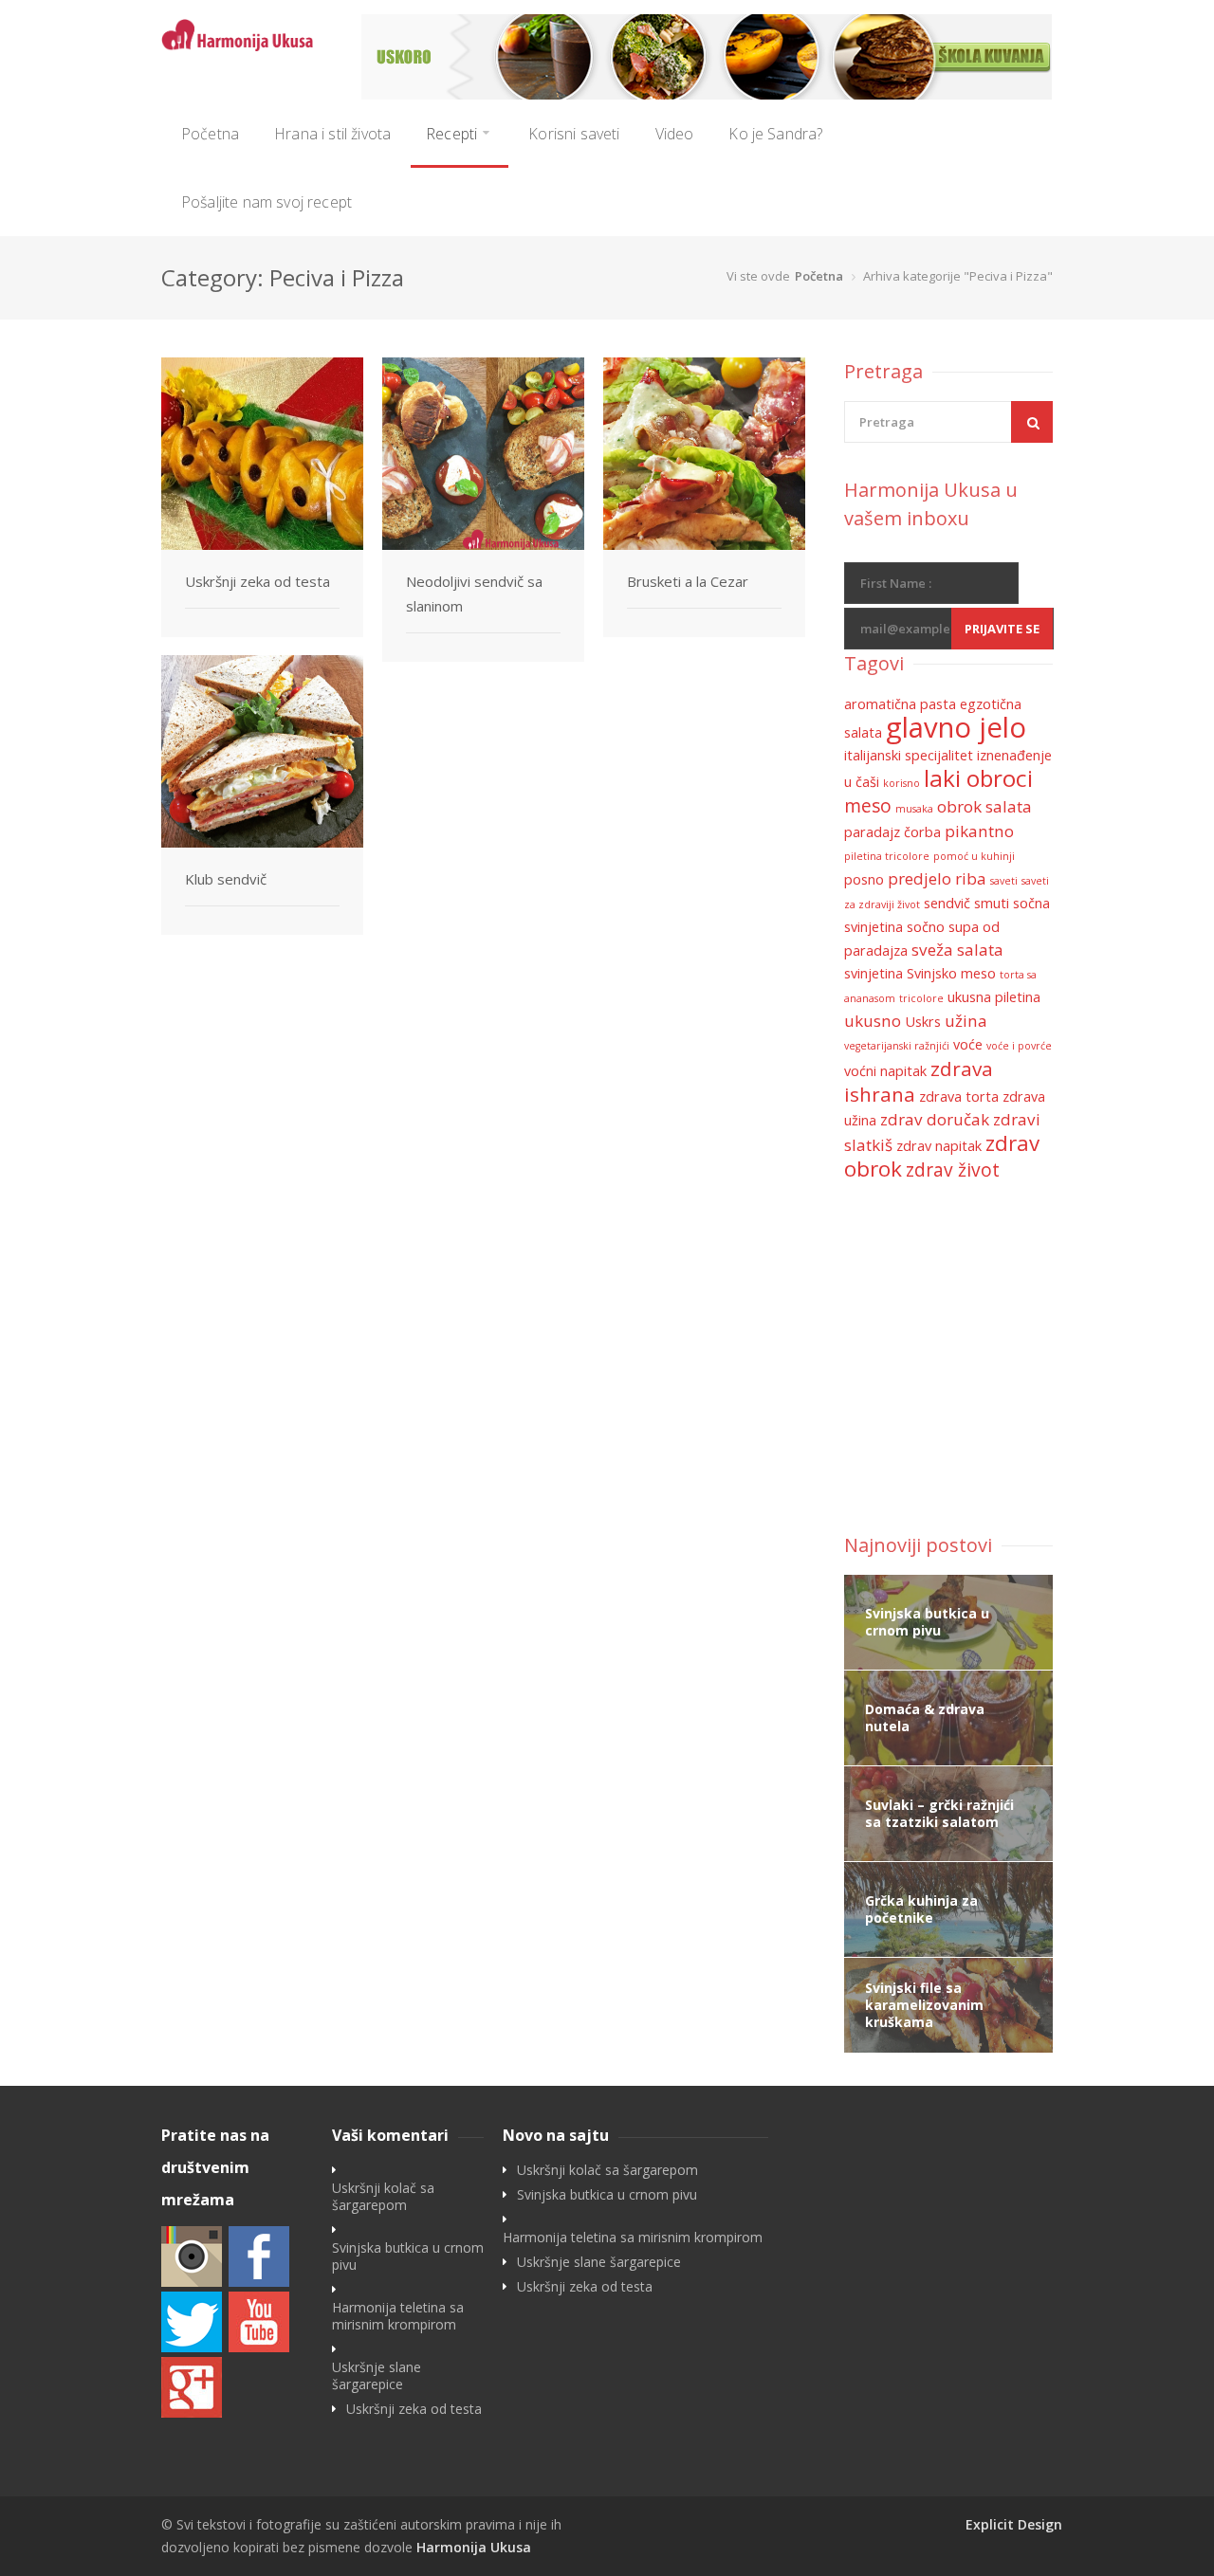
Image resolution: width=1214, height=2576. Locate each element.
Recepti (451, 134)
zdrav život (953, 1170)
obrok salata (984, 806)
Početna (210, 134)
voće (968, 1044)
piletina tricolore (887, 856)
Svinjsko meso (951, 973)
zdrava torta (959, 1096)
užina (966, 1021)
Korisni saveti (574, 134)
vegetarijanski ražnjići (897, 1046)
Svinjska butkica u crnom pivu (408, 2256)
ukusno (873, 1021)
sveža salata (957, 950)
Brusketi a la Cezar (688, 581)
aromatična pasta (900, 704)
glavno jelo (956, 727)
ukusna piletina (994, 997)
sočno (926, 927)
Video (675, 134)
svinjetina (874, 973)
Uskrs (923, 1022)
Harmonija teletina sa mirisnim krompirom (398, 2316)
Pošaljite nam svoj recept (267, 202)
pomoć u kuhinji (974, 856)
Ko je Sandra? (775, 134)
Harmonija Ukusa (474, 2547)
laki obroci (978, 778)
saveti (1004, 881)
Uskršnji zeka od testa (258, 581)
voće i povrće (1019, 1046)
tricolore (921, 998)
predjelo (920, 878)
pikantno (979, 831)
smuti (992, 903)
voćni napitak (885, 1071)
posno (864, 879)
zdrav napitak (939, 1146)
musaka (914, 809)
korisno (901, 783)
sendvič (947, 903)
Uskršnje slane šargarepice (377, 2376)
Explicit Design (1014, 2524)
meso (868, 806)
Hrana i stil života (332, 134)
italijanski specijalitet (909, 755)
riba (971, 878)
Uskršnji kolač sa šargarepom (383, 2197)
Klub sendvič (226, 879)
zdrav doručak (935, 1119)
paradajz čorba (892, 832)
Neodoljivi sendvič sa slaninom (474, 594)
